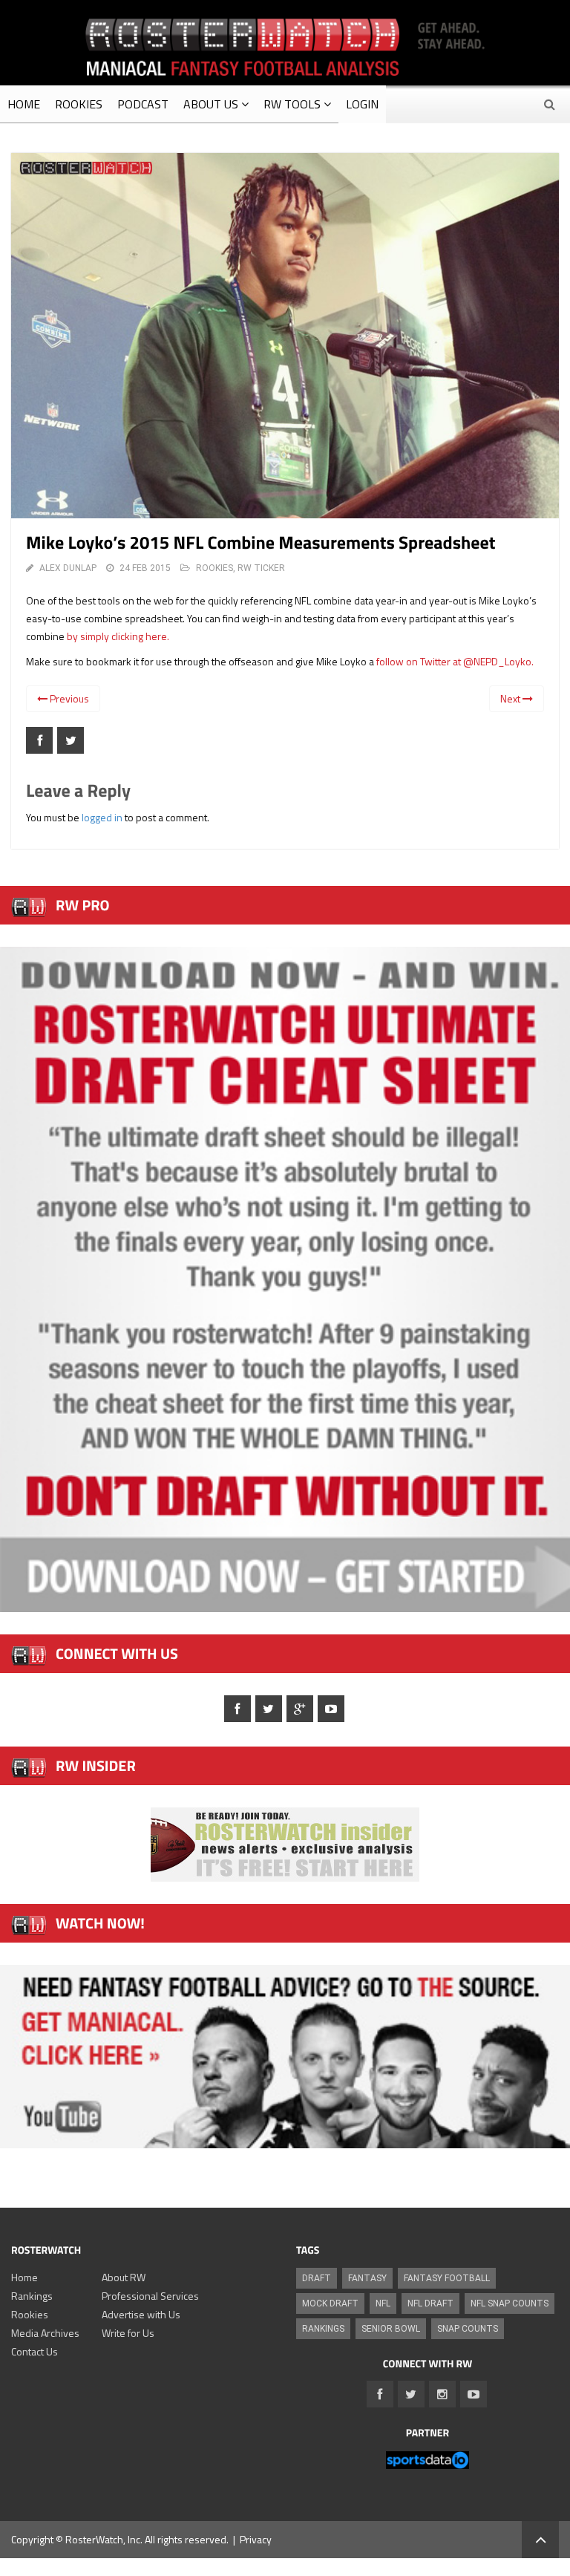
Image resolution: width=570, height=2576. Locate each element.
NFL (383, 2303)
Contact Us (35, 2351)
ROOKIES (79, 104)
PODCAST (143, 104)
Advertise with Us (141, 2314)
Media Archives (45, 2333)
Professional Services (150, 2296)
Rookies (30, 2314)
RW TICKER (261, 568)
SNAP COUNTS (468, 2329)
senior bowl (391, 2329)
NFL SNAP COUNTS (510, 2303)
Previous (68, 698)
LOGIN (362, 104)
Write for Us (128, 2333)
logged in (102, 817)
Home (24, 2277)
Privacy (256, 2539)
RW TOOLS (292, 104)
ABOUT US (211, 104)
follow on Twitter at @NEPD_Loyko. (455, 661)
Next (511, 698)
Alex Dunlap (68, 568)
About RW (124, 2277)
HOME (24, 104)
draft (317, 2278)
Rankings (32, 2296)
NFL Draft (430, 2303)
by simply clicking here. (118, 636)
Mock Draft (330, 2303)
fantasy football (447, 2278)
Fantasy (367, 2278)
